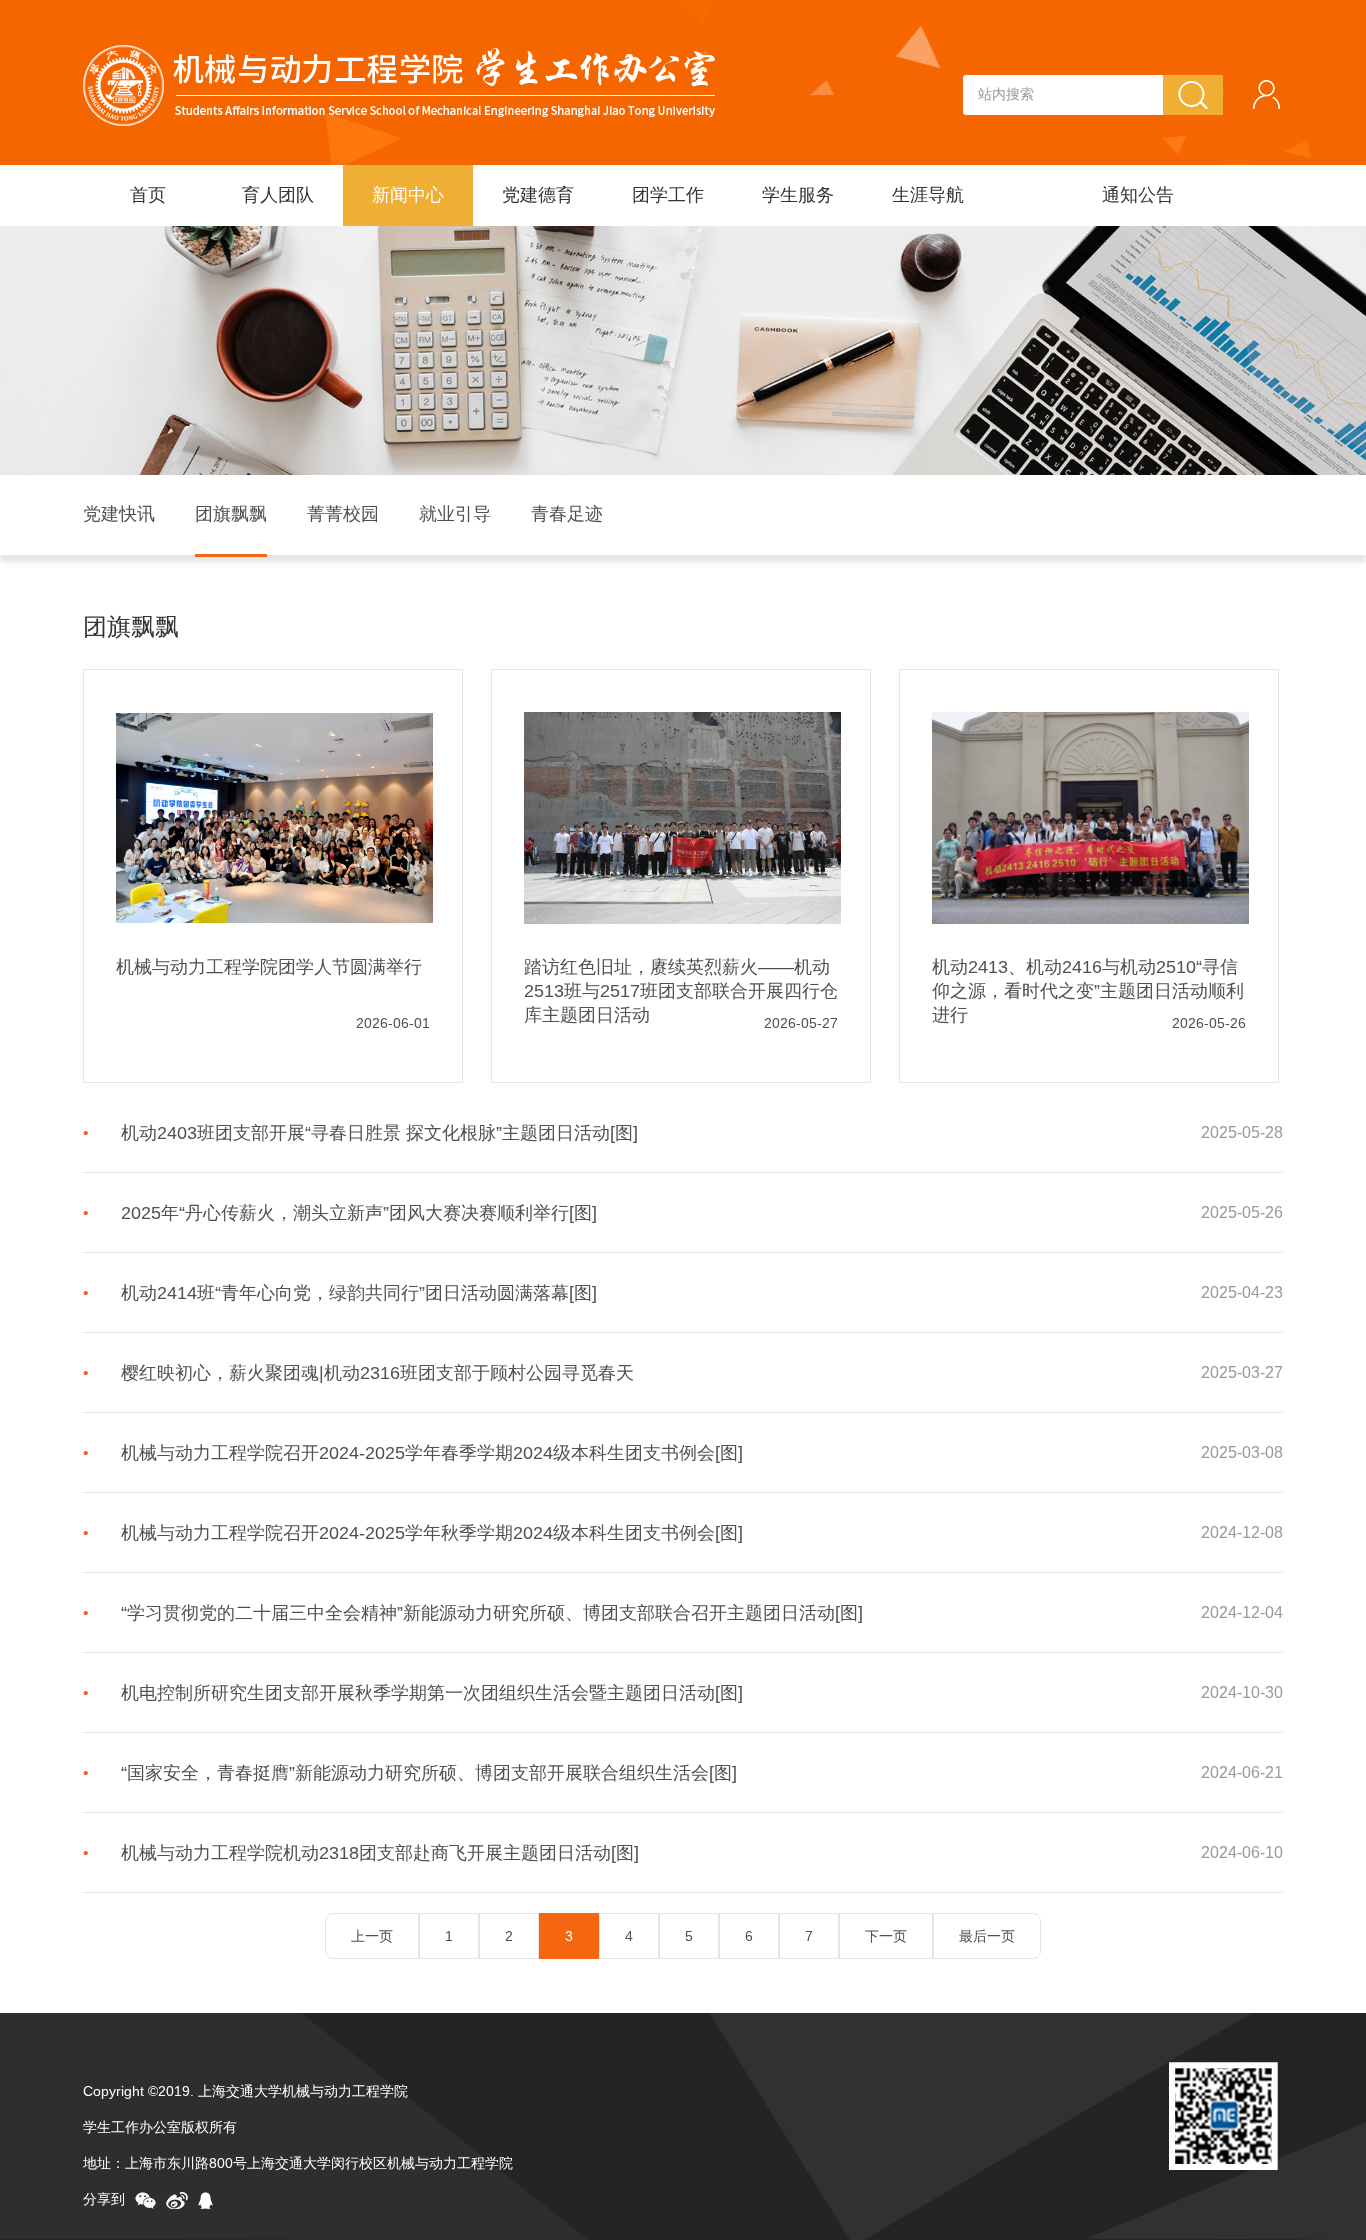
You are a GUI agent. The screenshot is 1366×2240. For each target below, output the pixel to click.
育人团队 (278, 195)
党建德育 (538, 195)
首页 (148, 195)
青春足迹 (567, 514)
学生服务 (798, 195)
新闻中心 (408, 195)
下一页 (886, 1936)
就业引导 (455, 514)
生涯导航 (928, 195)
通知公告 (1138, 195)
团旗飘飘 (231, 514)
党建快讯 (119, 514)
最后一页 (987, 1936)
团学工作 (668, 195)
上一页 (372, 1936)
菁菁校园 (343, 514)
